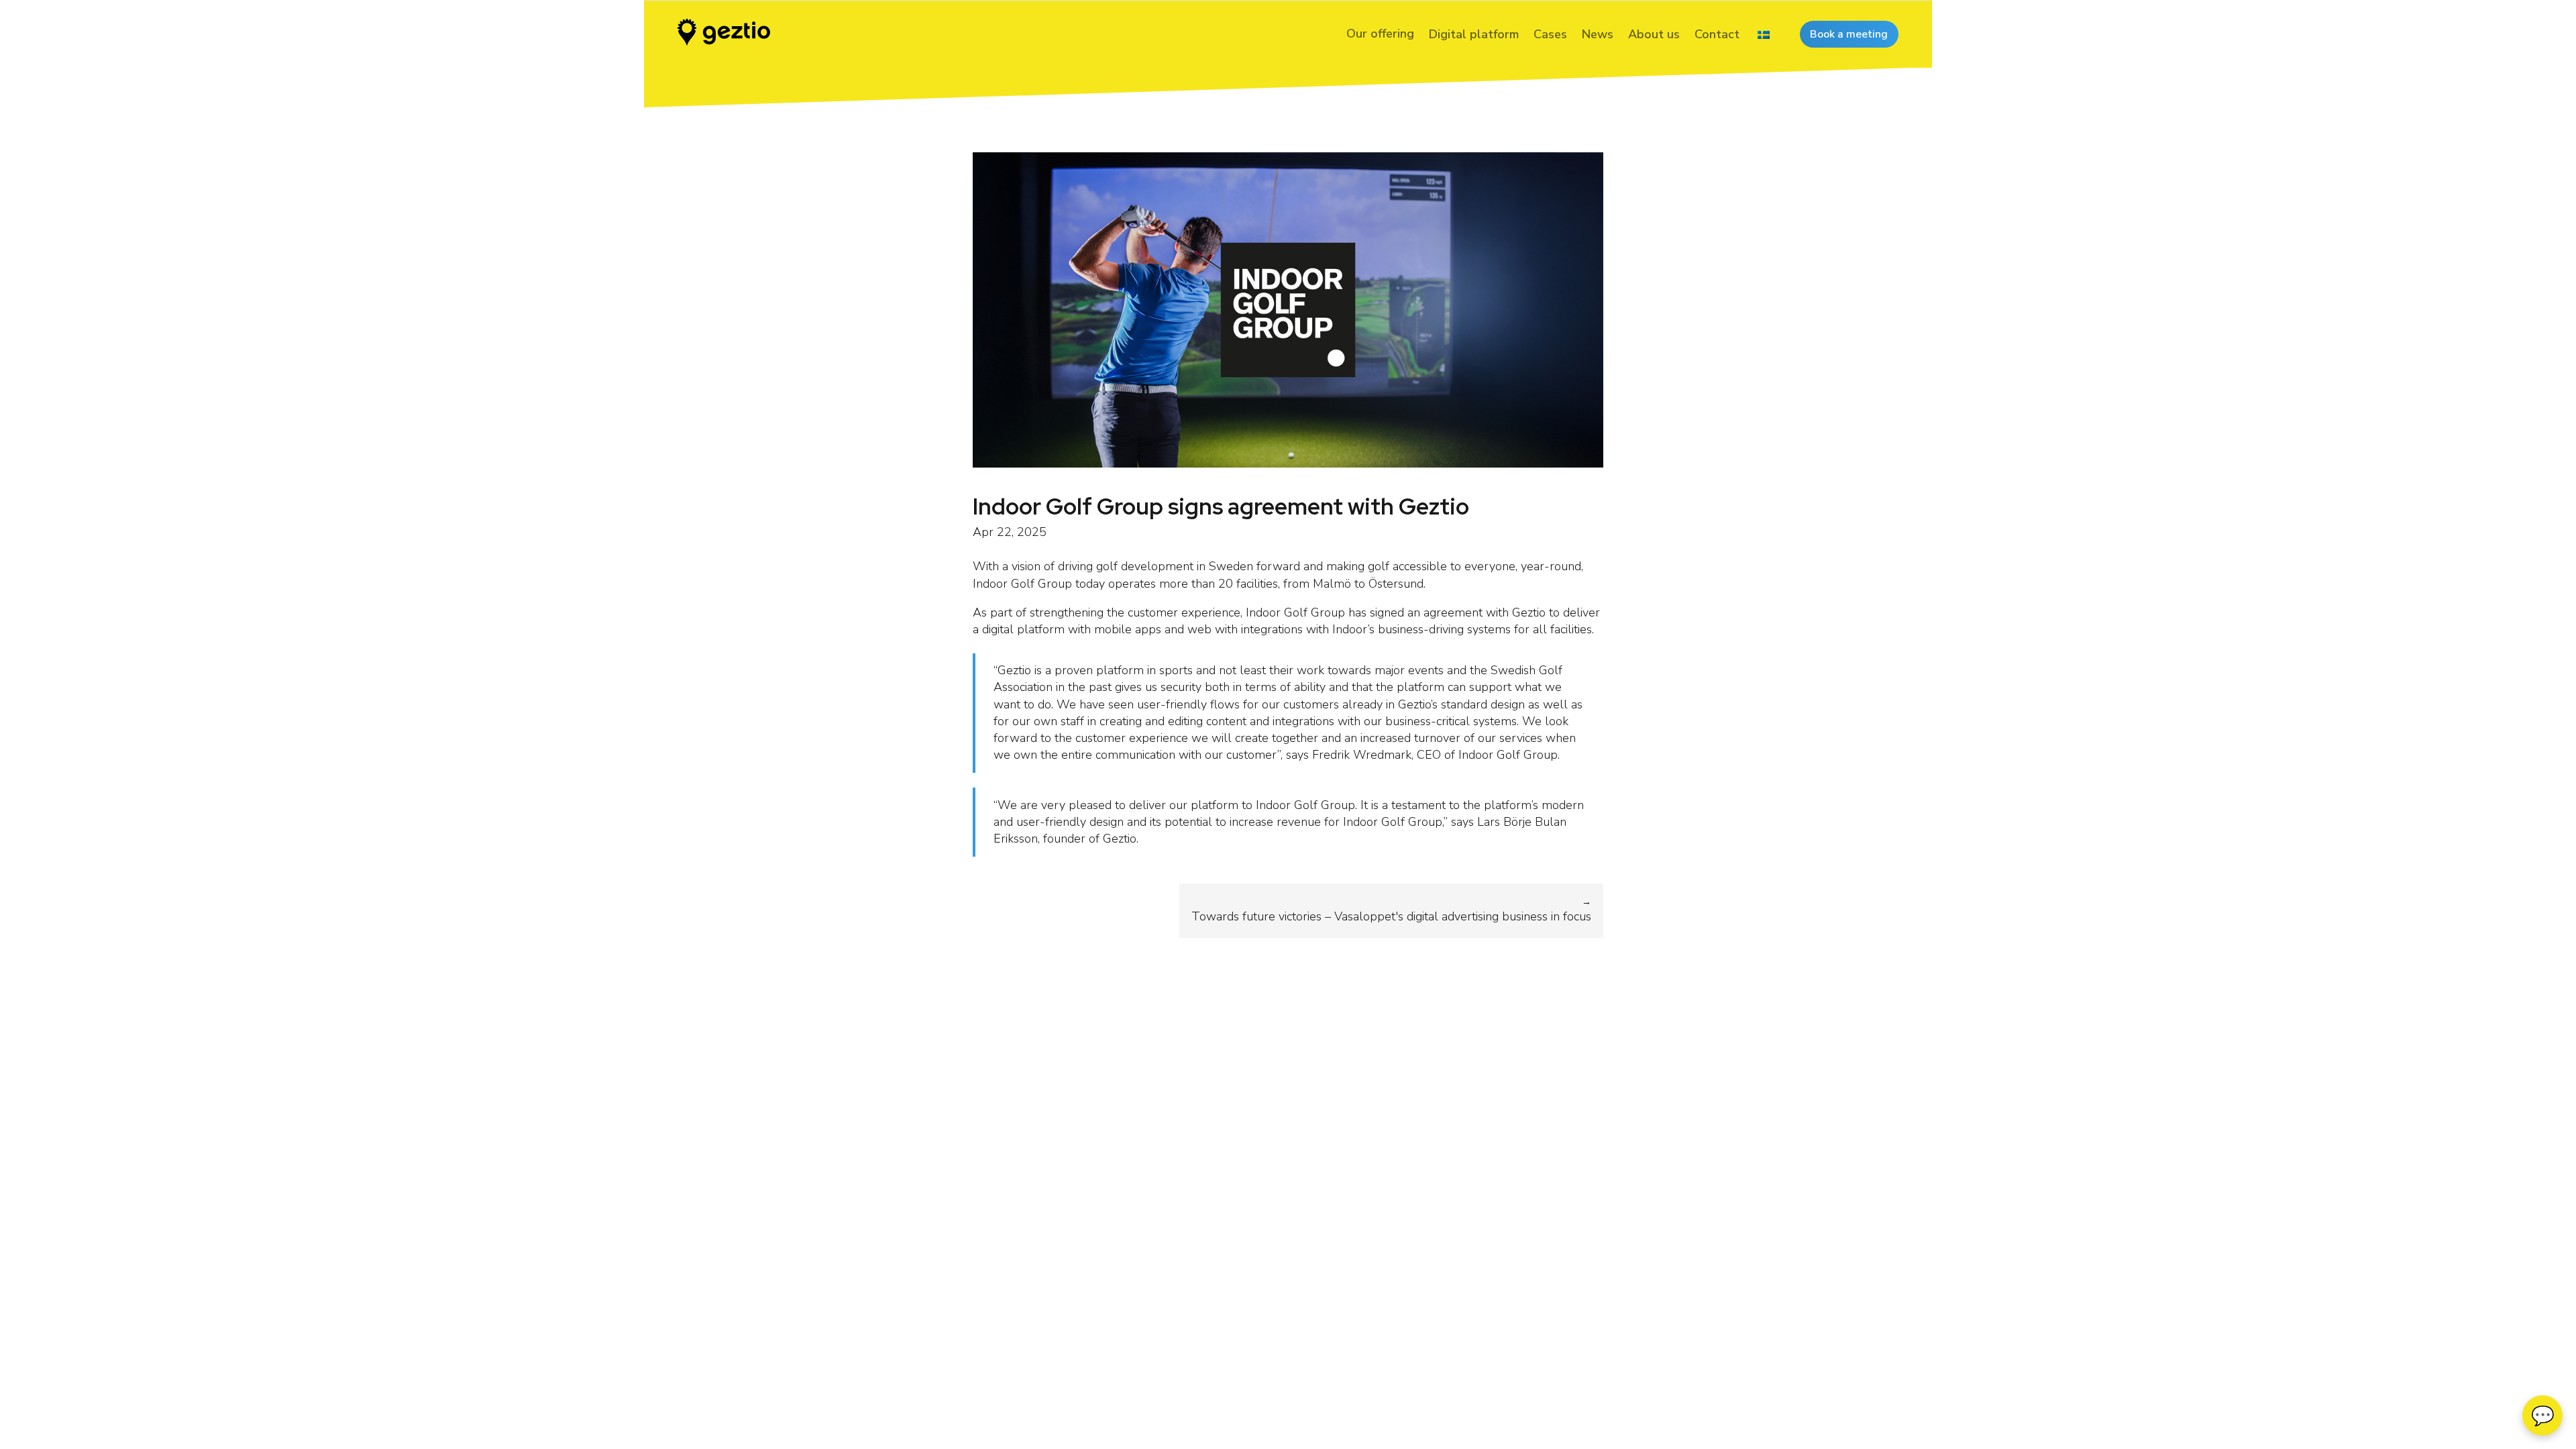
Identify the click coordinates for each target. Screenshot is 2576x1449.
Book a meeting (1849, 34)
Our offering (1380, 34)
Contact (1717, 34)
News (1598, 34)
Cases (1550, 34)
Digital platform (1474, 34)
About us (1654, 34)
